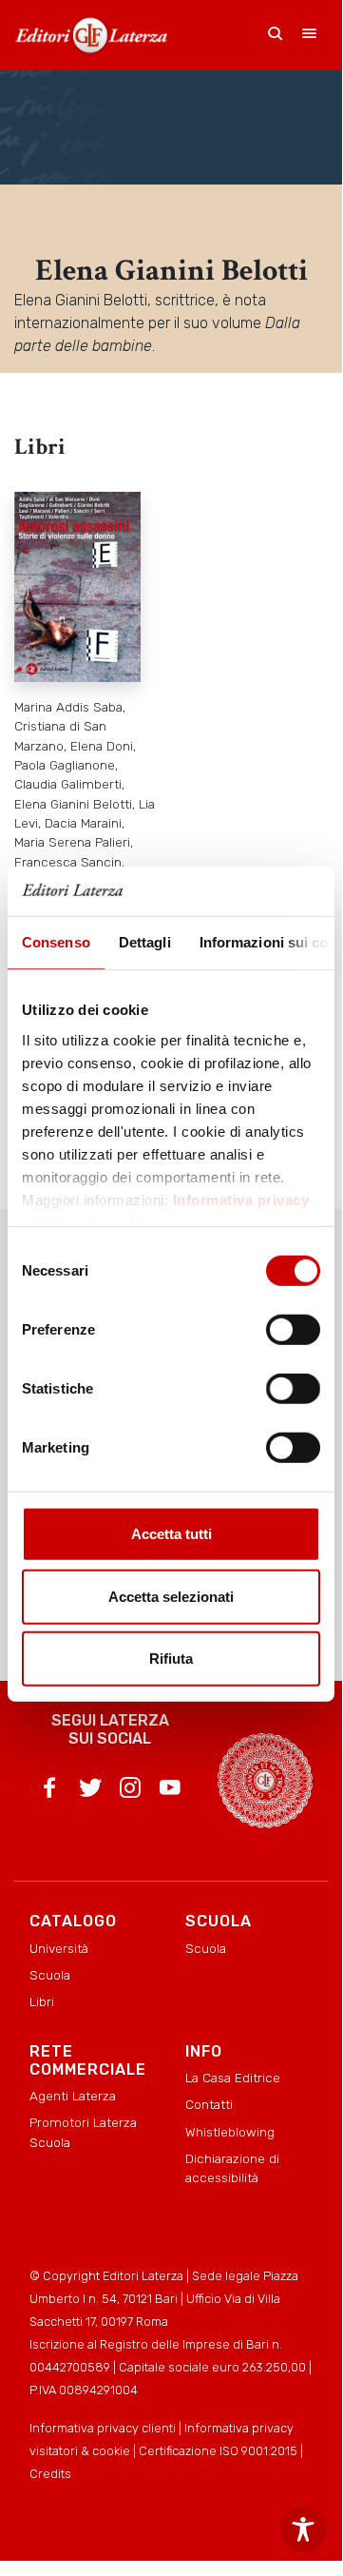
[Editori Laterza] (91, 35)
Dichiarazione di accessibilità (232, 2168)
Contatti (209, 2104)
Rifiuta (171, 1659)
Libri (42, 2001)
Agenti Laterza (73, 2096)
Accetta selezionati (171, 1597)
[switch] (293, 1330)
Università (59, 1948)
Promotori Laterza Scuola (83, 2132)
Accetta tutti (171, 1534)
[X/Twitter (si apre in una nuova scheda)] (90, 1791)
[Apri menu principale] (310, 35)
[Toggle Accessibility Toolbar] (303, 2529)
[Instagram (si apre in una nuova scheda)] (130, 1791)
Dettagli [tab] (145, 942)
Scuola (50, 1975)
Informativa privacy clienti (103, 2428)
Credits (50, 2474)
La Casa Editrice (233, 2078)
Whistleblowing (230, 2132)
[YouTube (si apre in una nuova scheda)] (170, 1791)
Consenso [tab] (56, 942)
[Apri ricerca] (276, 35)
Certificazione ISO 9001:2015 (218, 2451)
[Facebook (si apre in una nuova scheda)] (49, 1791)
